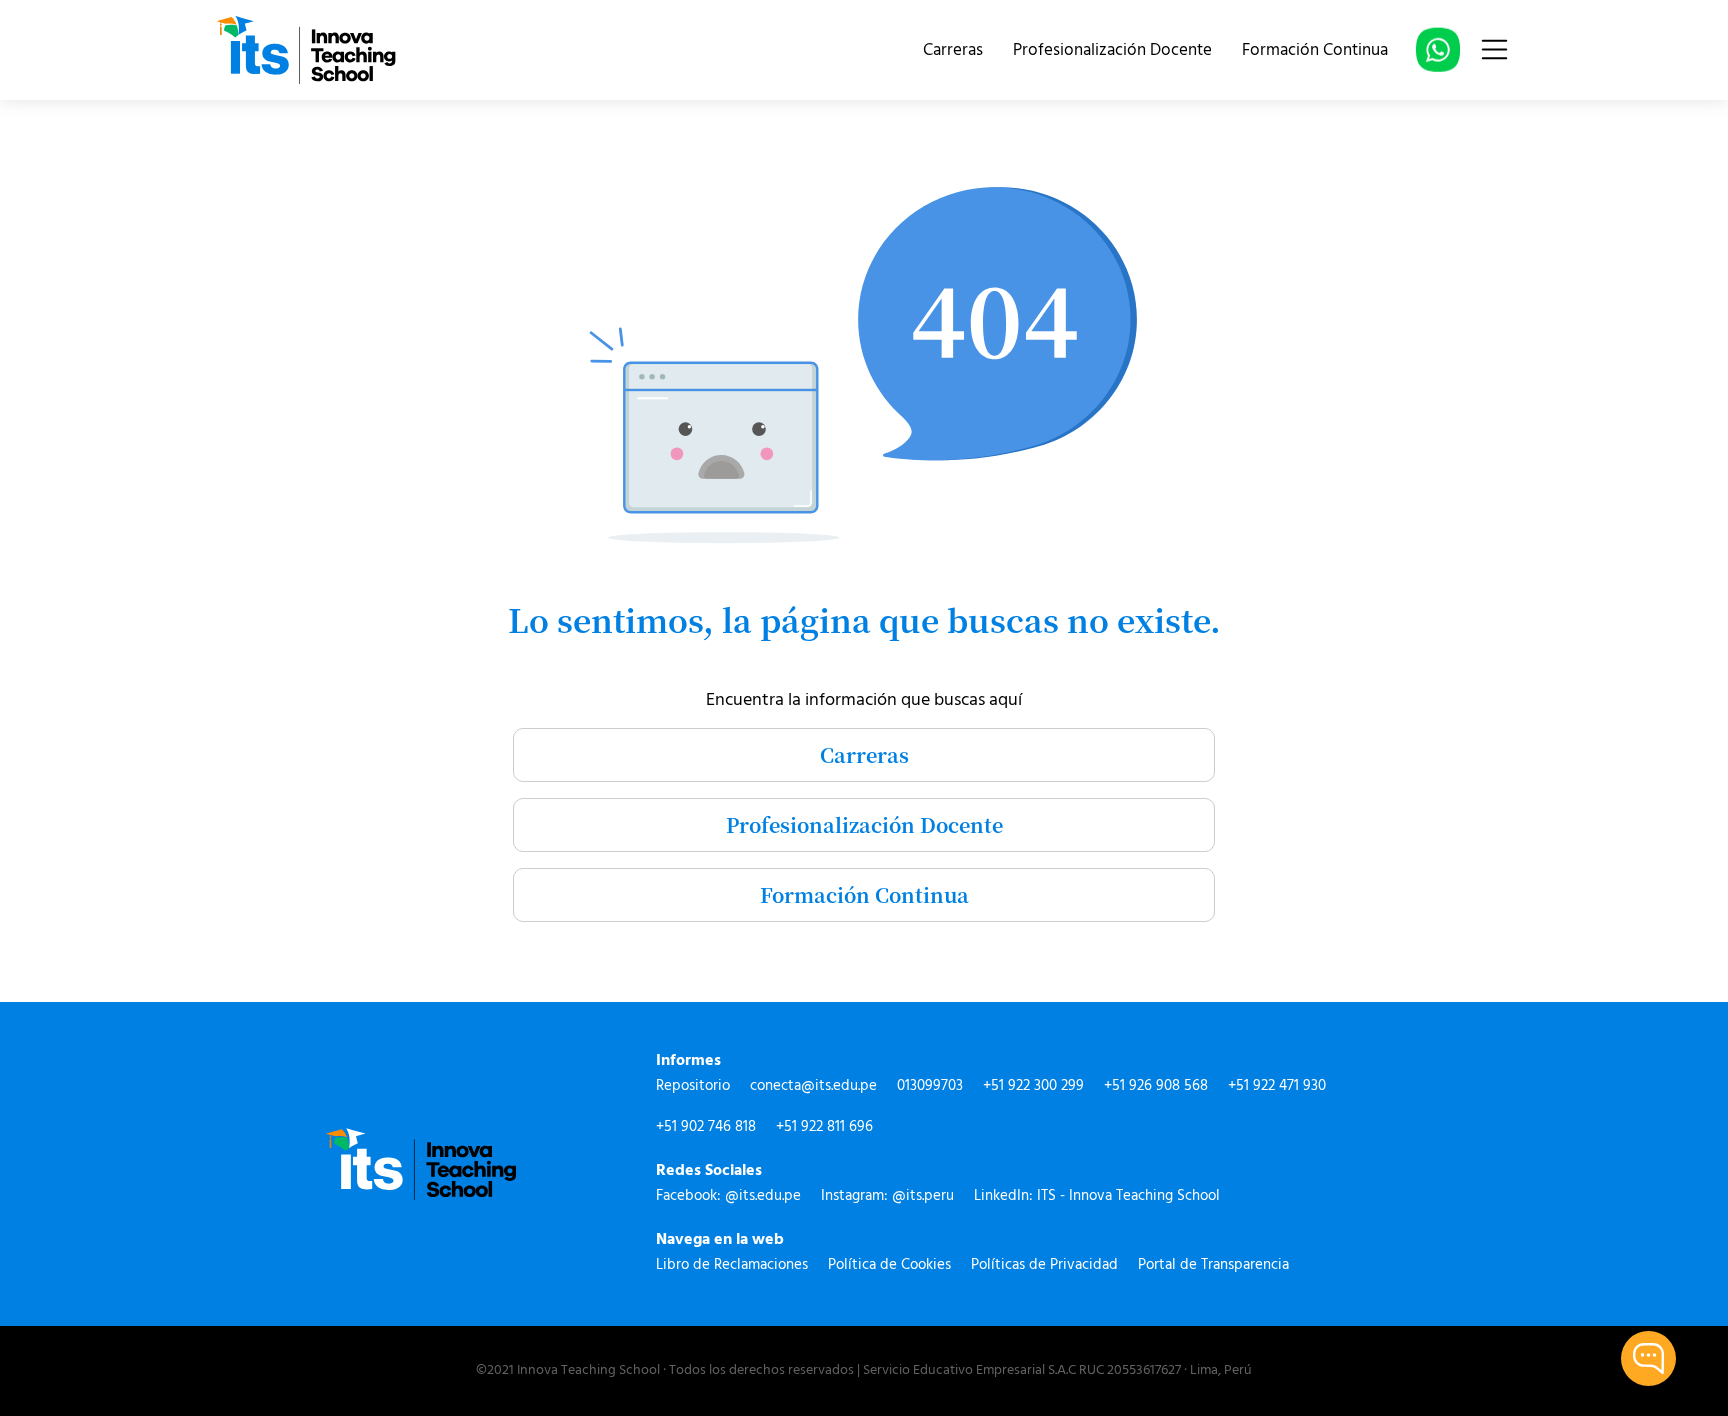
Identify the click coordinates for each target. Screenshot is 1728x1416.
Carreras (953, 50)
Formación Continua (1315, 50)
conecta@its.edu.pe (813, 1086)
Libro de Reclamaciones (732, 1265)
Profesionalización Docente (1112, 50)
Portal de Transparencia (1213, 1265)
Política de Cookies (889, 1265)
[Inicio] (306, 50)
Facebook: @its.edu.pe (728, 1196)
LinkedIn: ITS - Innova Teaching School (1097, 1196)
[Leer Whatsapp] (1438, 52)
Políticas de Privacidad (1044, 1265)
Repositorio (693, 1086)
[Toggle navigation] (1494, 49)
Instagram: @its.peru (887, 1196)
